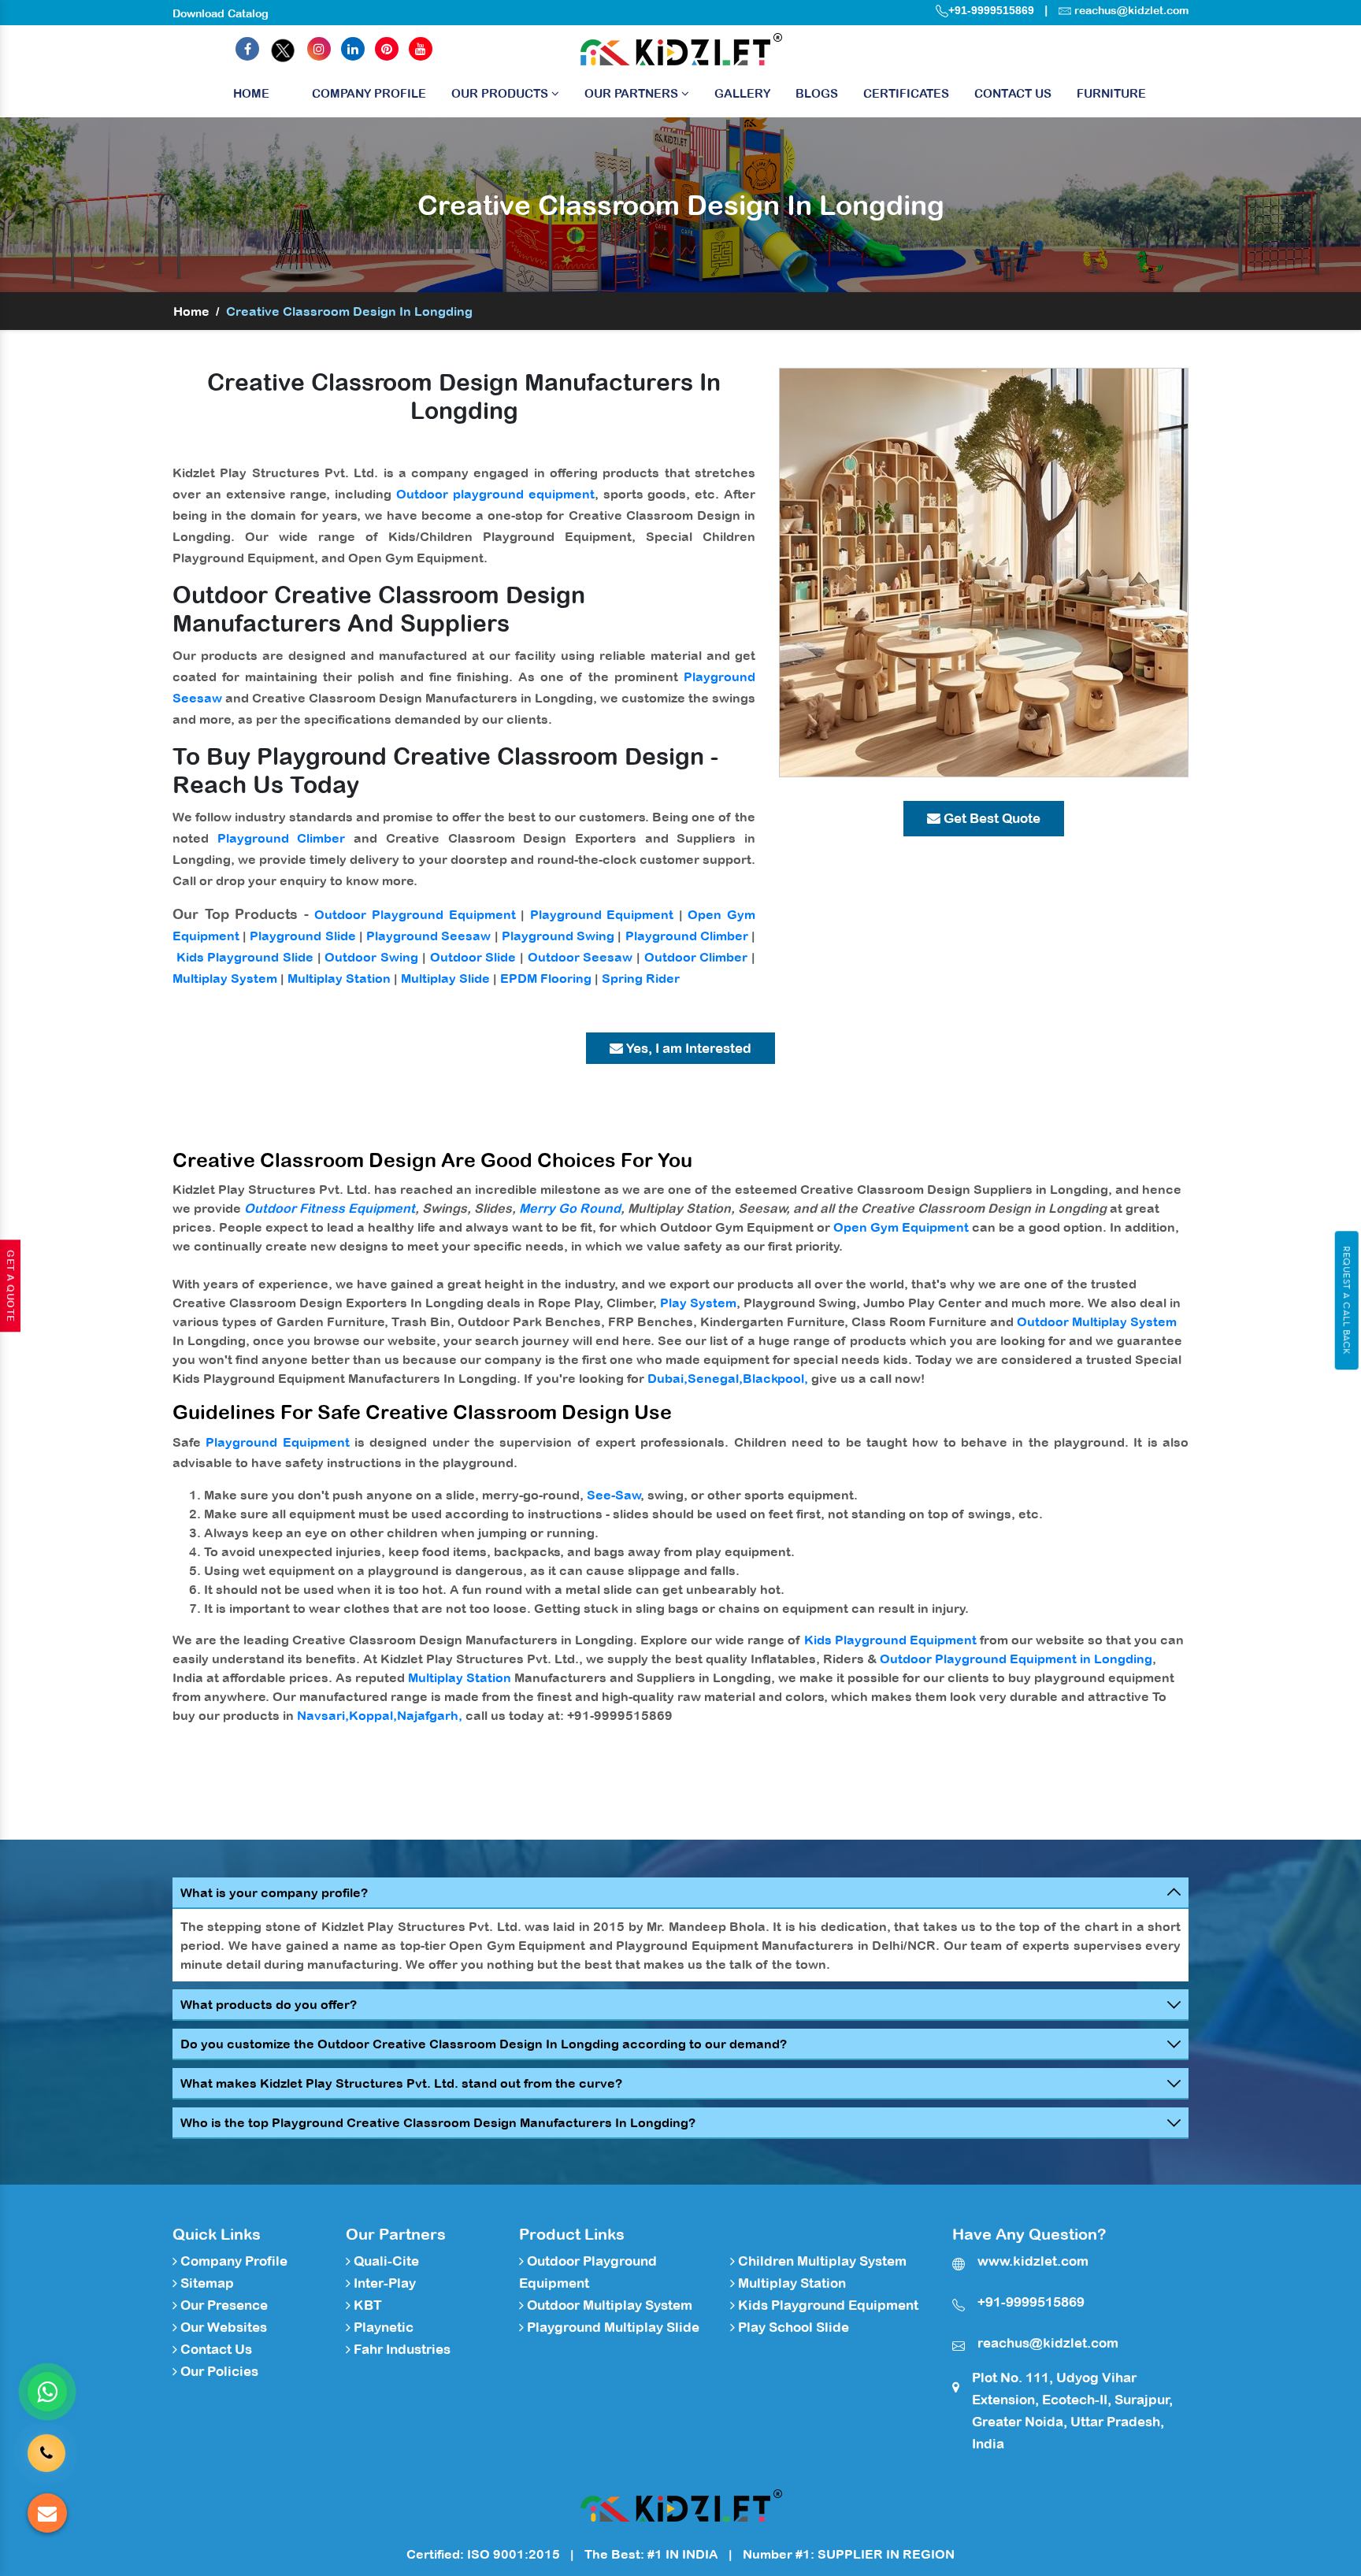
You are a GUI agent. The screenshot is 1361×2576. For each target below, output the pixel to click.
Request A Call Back (1346, 1300)
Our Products (501, 93)
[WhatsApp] (47, 2392)
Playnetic (382, 2327)
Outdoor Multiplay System (1097, 1321)
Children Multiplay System (821, 2261)
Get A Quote (10, 1286)
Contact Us (1013, 93)
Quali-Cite (385, 2261)
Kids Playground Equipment (890, 1640)
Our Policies (218, 2371)
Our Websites (222, 2327)
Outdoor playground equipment (495, 494)
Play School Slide (792, 2327)
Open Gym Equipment (901, 1227)
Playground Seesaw (428, 936)
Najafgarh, (430, 1715)
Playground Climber (282, 838)
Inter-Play (383, 2283)
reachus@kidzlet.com (1131, 10)
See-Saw (614, 1495)
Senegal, (715, 1378)
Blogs (817, 93)
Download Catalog (221, 13)
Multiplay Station (339, 978)
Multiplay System (225, 978)
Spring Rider (641, 978)
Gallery (742, 93)
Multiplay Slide (445, 978)
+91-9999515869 (991, 10)
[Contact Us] (46, 2448)
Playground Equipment (602, 914)
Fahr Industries (401, 2349)
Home (251, 93)
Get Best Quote (990, 818)
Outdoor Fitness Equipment (330, 1208)
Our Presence (223, 2305)
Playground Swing (558, 936)
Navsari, (323, 1715)
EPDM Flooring (546, 978)
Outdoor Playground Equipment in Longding (1016, 1659)
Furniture (1111, 93)
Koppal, (373, 1715)
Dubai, (668, 1378)
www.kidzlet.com (1033, 2261)
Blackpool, (775, 1378)
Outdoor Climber (696, 957)
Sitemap (206, 2283)
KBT (366, 2305)
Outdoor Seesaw (580, 957)
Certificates (906, 93)
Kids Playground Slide (245, 957)
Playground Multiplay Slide (612, 2327)
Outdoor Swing (371, 957)
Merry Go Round (570, 1208)
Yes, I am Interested (687, 1048)
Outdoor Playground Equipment (415, 914)
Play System (698, 1303)
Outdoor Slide (473, 957)
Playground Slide (302, 936)
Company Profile (369, 93)
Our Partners (633, 93)
